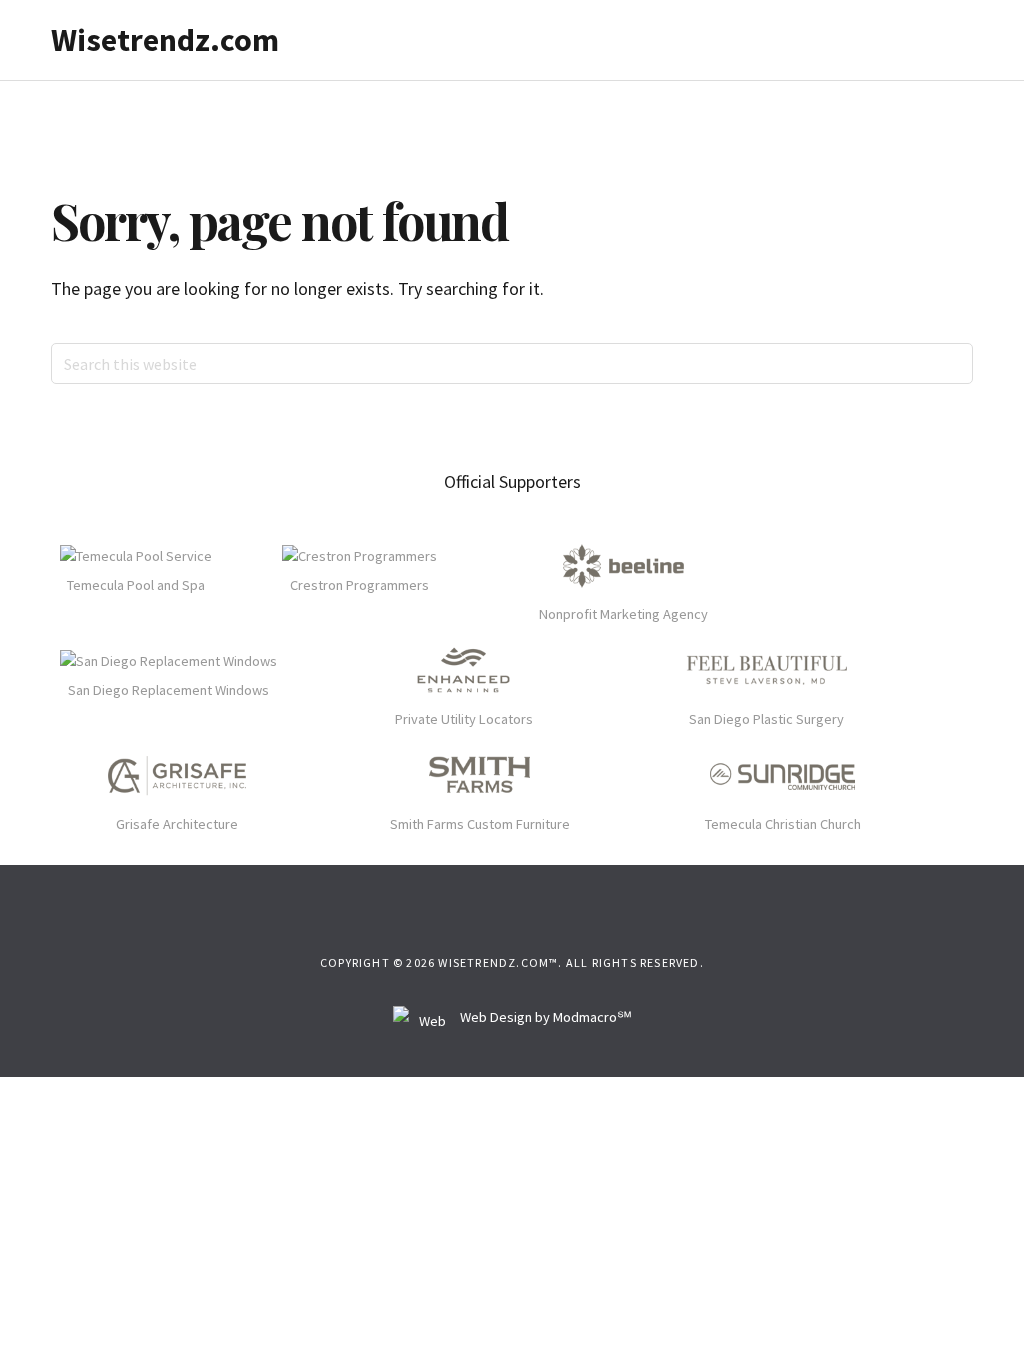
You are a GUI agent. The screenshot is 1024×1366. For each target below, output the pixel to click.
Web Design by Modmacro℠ (544, 1017)
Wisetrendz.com (165, 40)
